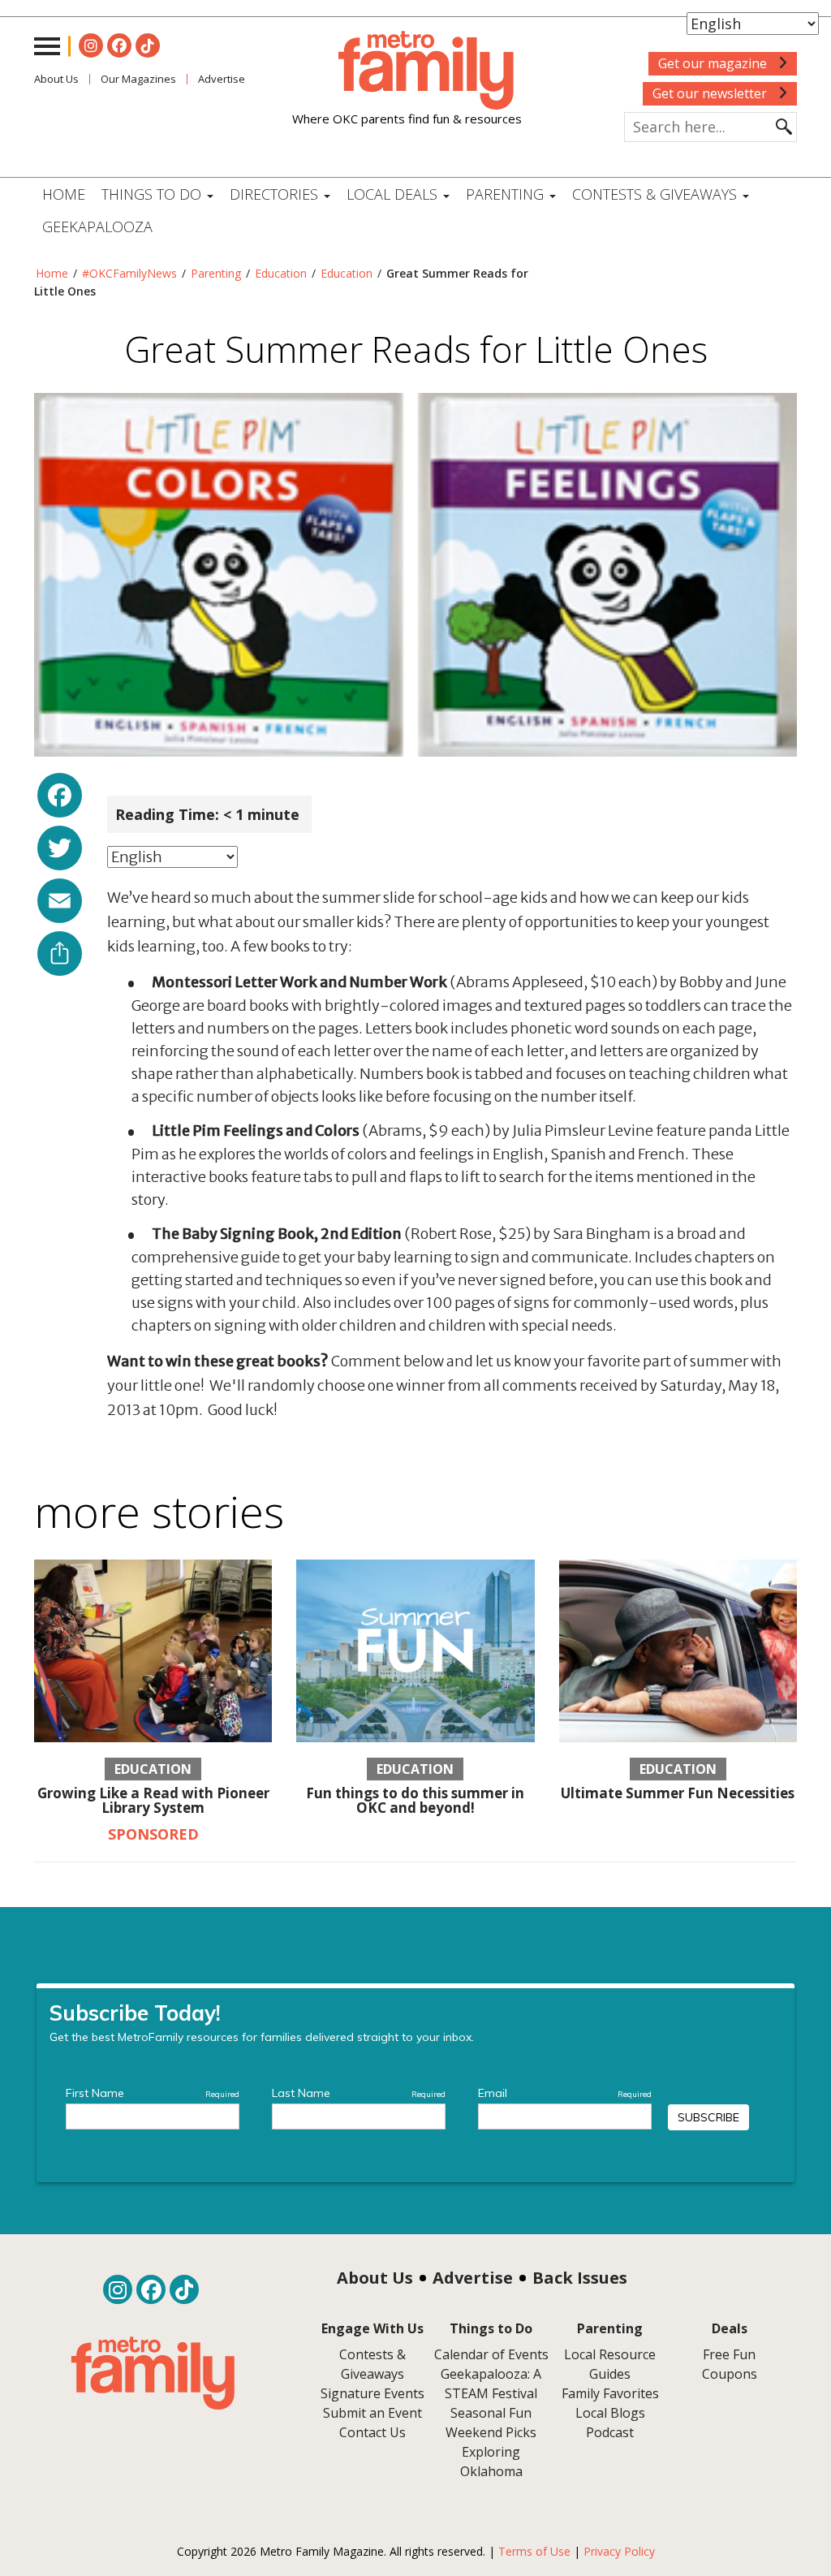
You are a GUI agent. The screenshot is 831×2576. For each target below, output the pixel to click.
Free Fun (729, 2354)
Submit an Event (372, 2413)
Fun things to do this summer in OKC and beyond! (415, 1801)
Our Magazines (138, 79)
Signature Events (372, 2393)
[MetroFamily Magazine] (407, 71)
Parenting (216, 273)
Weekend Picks (491, 2432)
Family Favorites (610, 2393)
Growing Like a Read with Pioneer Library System (153, 1801)
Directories (276, 194)
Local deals (394, 194)
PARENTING (507, 194)
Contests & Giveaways (657, 194)
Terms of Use (534, 2551)
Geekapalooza (97, 227)
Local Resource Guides (610, 2364)
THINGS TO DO (153, 194)
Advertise (473, 2278)
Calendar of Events (491, 2354)
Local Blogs (610, 2413)
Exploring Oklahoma (491, 2462)
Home (64, 194)
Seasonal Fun (491, 2413)
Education (281, 273)
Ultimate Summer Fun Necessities (678, 1793)
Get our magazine (714, 63)
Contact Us (372, 2432)
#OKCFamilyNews (129, 273)
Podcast (610, 2432)
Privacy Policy (619, 2551)
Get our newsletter (711, 93)
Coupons (730, 2374)
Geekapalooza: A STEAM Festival (491, 2384)
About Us (56, 79)
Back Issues (580, 2278)
